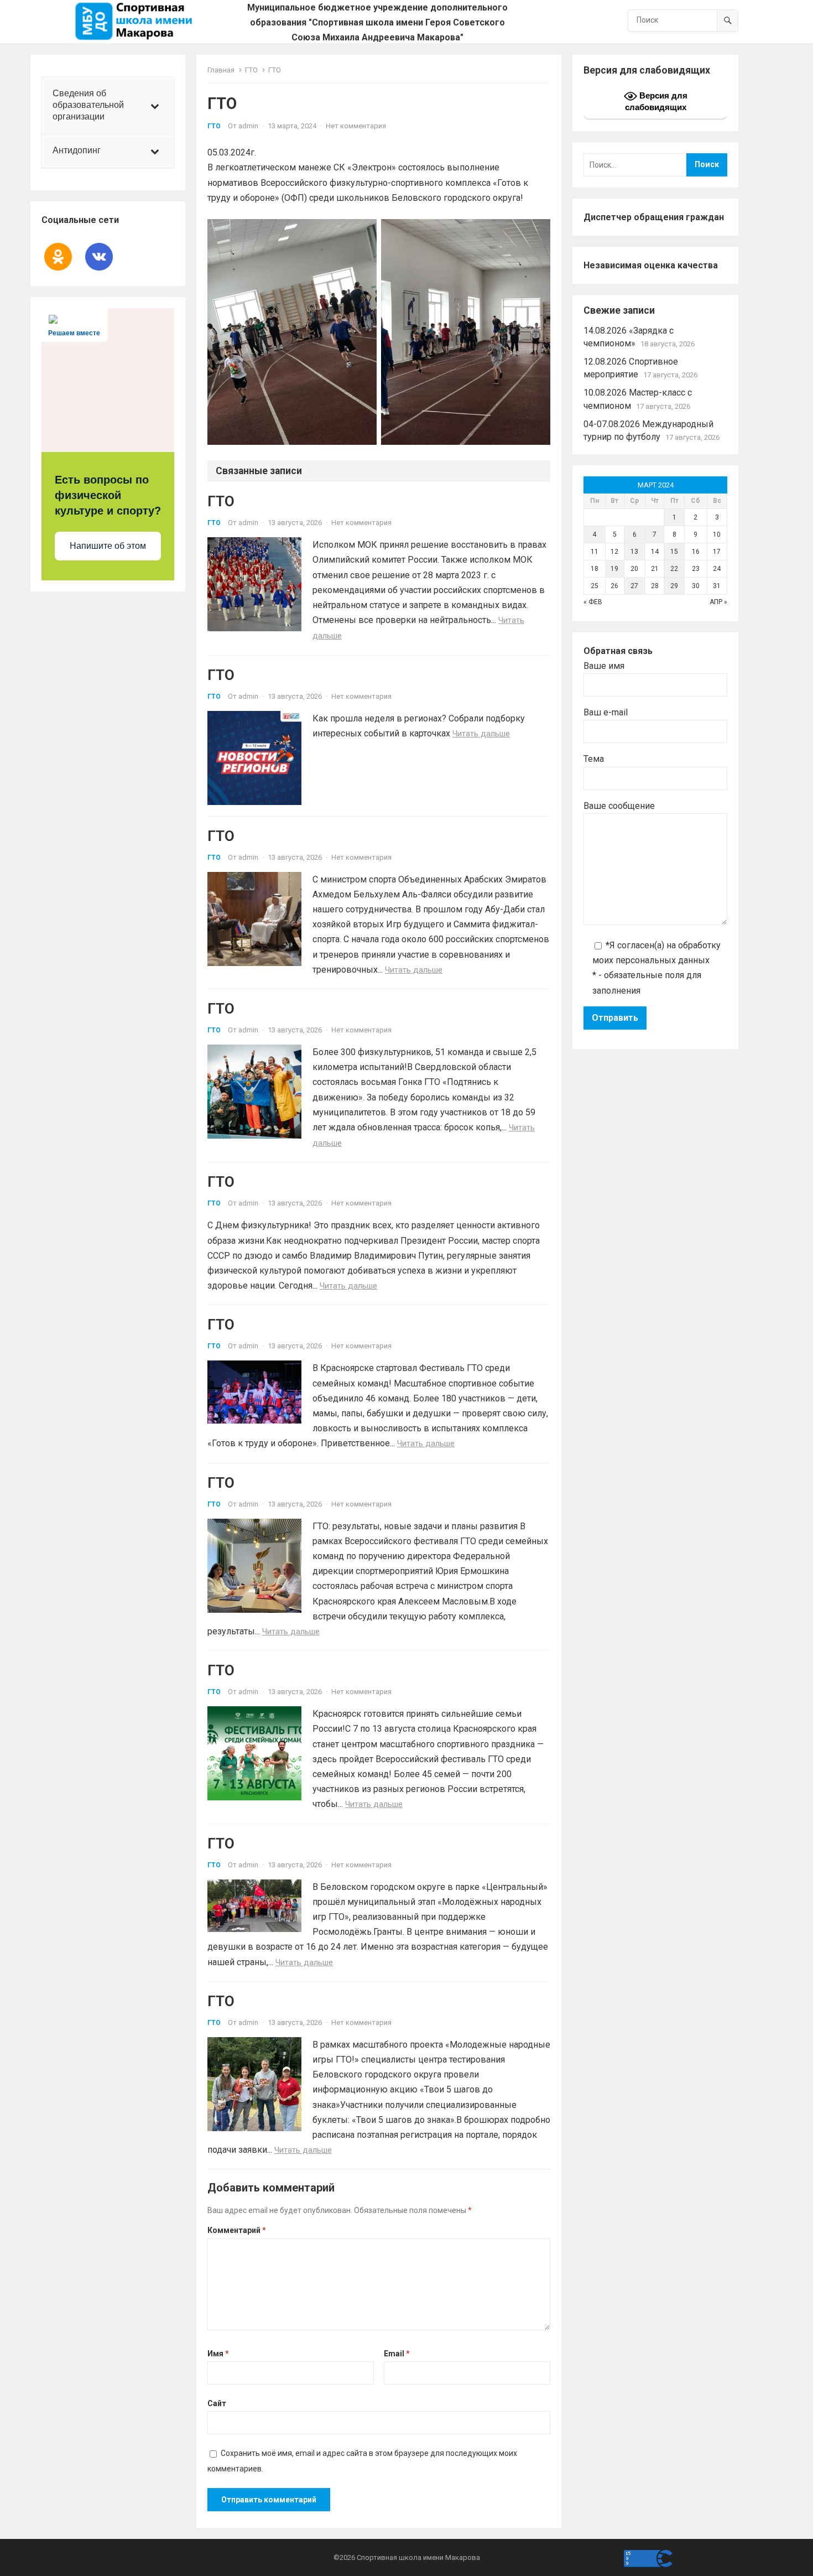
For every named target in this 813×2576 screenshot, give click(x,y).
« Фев (593, 602)
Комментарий (237, 2230)
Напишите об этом (108, 546)
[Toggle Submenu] (155, 105)
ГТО (251, 70)
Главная (221, 70)
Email (397, 2354)
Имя (218, 2354)
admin (248, 126)
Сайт (217, 2403)
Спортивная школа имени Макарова (418, 2557)
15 (674, 552)
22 (674, 569)
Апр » (718, 602)
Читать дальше (481, 734)
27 (634, 586)
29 (674, 586)
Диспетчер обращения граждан (654, 217)
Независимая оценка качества (651, 265)
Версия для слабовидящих (656, 101)
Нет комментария (356, 126)
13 (634, 552)
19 (614, 569)
